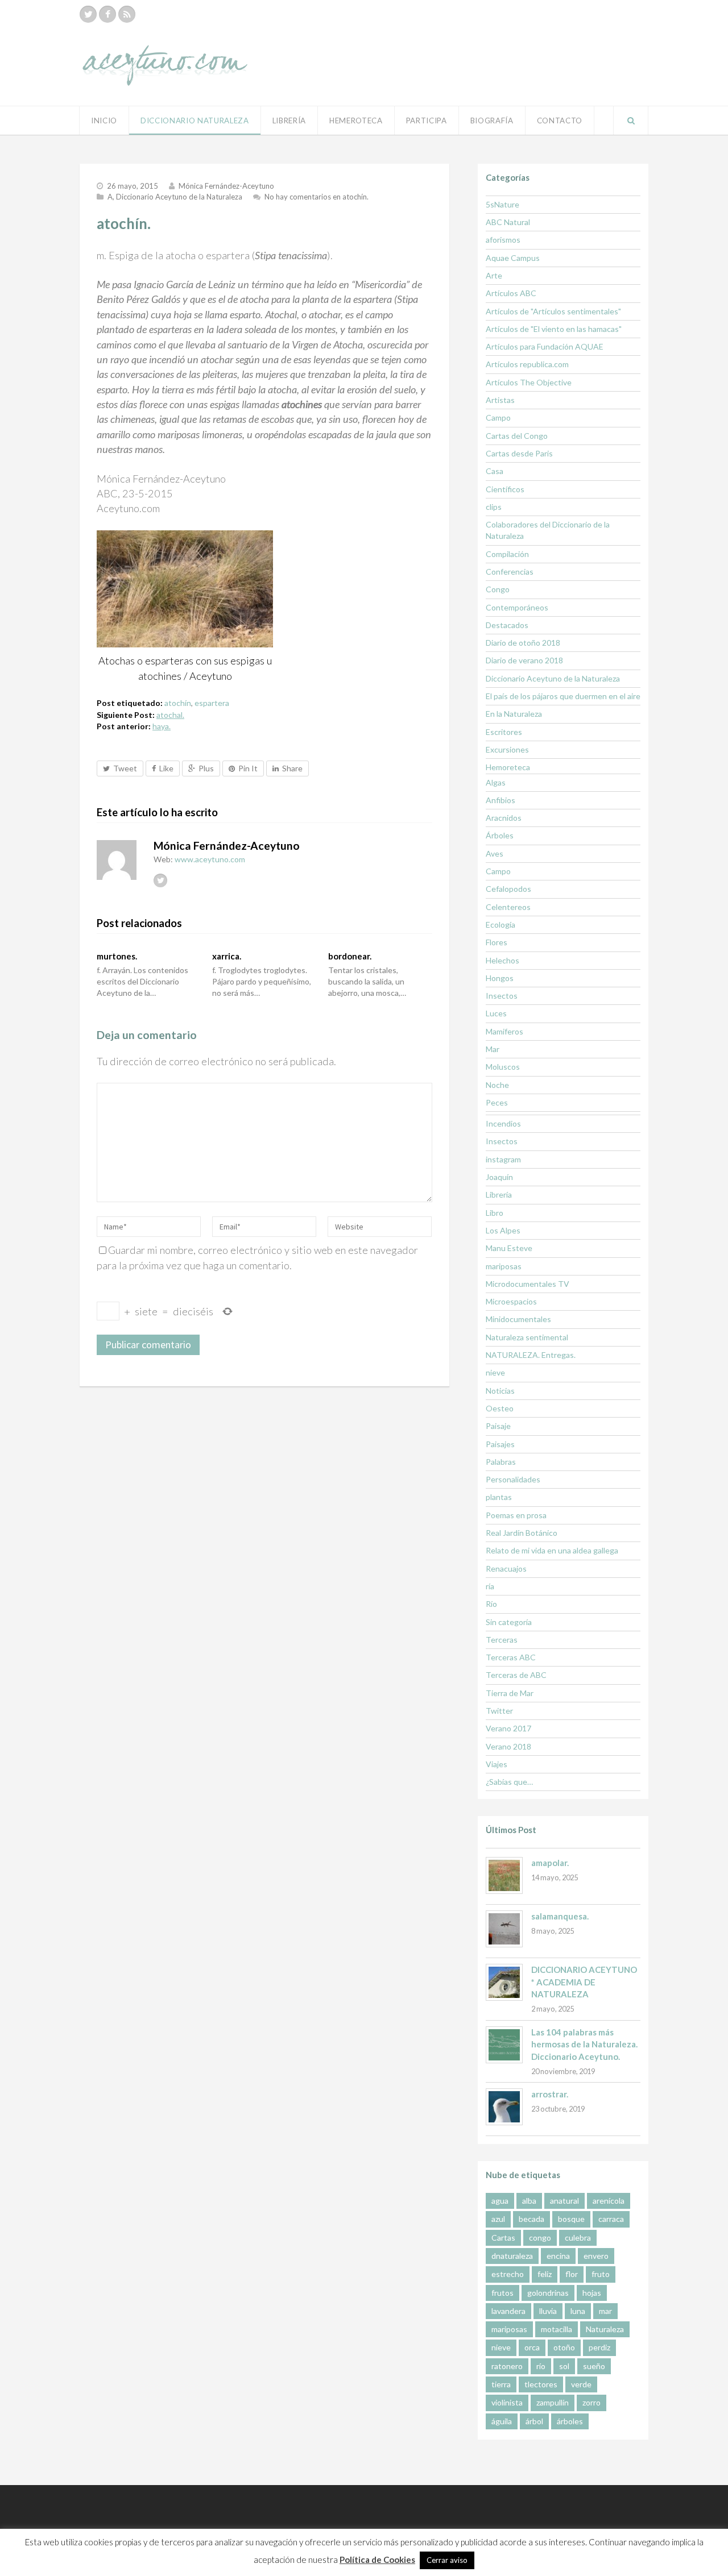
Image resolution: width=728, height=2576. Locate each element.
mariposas (504, 1266)
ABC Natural (508, 222)
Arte (494, 275)
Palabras (501, 1462)
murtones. (117, 956)
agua (500, 2201)
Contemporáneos (517, 607)
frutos (502, 2293)
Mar (493, 1049)
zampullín (553, 2402)
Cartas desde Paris (519, 453)
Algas (496, 782)
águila (502, 2421)
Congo (498, 589)
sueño (594, 2366)
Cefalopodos (508, 889)
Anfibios (500, 800)
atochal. (170, 715)
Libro (495, 1213)
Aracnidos (504, 818)
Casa (495, 471)
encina (558, 2256)
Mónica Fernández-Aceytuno (226, 186)
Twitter (499, 1711)
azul (498, 2219)
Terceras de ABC (516, 1675)
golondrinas (548, 2293)
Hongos (500, 978)
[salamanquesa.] (504, 1929)
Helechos (502, 960)
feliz (545, 2274)
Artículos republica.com (527, 364)
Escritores (504, 732)
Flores (497, 942)
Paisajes (500, 1444)
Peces (497, 1102)
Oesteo (500, 1408)
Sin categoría (509, 1622)
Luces (496, 1013)
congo (540, 2238)
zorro (591, 2402)
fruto (601, 2274)
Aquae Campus (513, 258)
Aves (495, 853)
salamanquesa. (560, 1916)
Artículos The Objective (529, 382)
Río (491, 1604)
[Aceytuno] (165, 53)
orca (532, 2347)
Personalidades (513, 1479)
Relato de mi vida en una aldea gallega (552, 1550)
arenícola (609, 2201)
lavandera (508, 2311)
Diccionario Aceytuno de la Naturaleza (179, 197)
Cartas (503, 2238)
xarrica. (227, 956)
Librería (289, 121)
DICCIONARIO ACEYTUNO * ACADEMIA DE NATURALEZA (584, 1982)
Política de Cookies (377, 2560)
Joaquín (499, 1177)
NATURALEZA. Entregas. (531, 1355)
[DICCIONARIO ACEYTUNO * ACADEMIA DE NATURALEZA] (504, 1982)
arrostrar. (550, 2094)
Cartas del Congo (517, 436)
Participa (427, 121)
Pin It (248, 768)
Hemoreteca (508, 767)
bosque (571, 2219)
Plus (206, 768)
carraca (611, 2219)
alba (529, 2201)
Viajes (497, 1764)
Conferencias (510, 572)
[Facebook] (107, 14)
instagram (503, 1159)
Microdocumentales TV (528, 1284)
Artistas (500, 400)
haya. (162, 726)
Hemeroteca (356, 121)
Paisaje (498, 1426)
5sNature (502, 204)
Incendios (503, 1123)
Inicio (104, 121)
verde (581, 2384)
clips (494, 507)
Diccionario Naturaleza (195, 121)
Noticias (500, 1391)
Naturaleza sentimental (527, 1337)
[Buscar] (631, 121)
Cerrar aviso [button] (447, 2560)
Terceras (502, 1640)
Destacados (507, 625)
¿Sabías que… (509, 1782)
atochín (178, 703)
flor (572, 2274)
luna (578, 2311)
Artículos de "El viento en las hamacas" (554, 329)
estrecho (508, 2274)
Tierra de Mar (510, 1693)
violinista (507, 2402)
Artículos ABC (511, 293)
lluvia (548, 2311)
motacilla (557, 2329)
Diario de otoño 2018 (523, 643)
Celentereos (508, 907)
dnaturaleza (512, 2256)
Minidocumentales (518, 1319)
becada (531, 2219)
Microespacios (511, 1301)
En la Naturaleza (514, 714)
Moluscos (503, 1067)
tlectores (541, 2384)
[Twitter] (88, 14)
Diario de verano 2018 (524, 660)
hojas (592, 2293)
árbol (534, 2421)
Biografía (492, 121)
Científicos (505, 489)
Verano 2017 (508, 1728)
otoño (564, 2347)
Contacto (560, 121)
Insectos (502, 996)
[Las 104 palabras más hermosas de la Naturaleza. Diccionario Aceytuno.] (504, 2045)
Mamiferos (504, 1031)
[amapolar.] (504, 1875)
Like (166, 768)
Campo (498, 417)
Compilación (507, 554)
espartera (212, 703)
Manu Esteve (509, 1248)
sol (564, 2366)
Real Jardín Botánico (522, 1533)
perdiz (599, 2347)
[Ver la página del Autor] (117, 860)
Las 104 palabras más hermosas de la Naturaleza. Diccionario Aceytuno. (584, 2044)
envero (596, 2256)
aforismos (503, 240)
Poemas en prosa (516, 1515)
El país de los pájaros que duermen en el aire (563, 696)
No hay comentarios (317, 197)
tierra (501, 2384)
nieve (495, 1372)
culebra (578, 2238)
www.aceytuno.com (210, 859)
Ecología (500, 925)
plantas (499, 1497)
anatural (564, 2201)
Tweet (125, 768)
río (541, 2366)
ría (490, 1586)
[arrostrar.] (504, 2107)
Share (292, 768)
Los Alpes (503, 1230)
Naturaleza (605, 2329)
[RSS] (127, 14)
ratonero (507, 2366)
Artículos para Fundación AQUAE (545, 346)
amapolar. (550, 1863)
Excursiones (507, 749)
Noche (497, 1085)
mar (605, 2311)
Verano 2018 (508, 1746)
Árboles (500, 835)
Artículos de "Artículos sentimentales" (553, 311)
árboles (570, 2421)
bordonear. (350, 956)
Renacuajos (506, 1569)
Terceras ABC (511, 1657)
